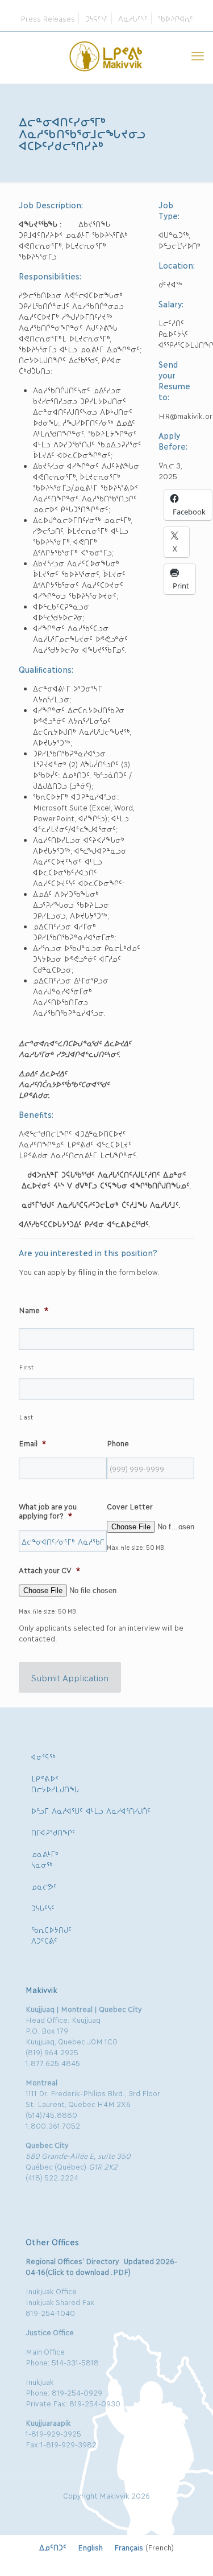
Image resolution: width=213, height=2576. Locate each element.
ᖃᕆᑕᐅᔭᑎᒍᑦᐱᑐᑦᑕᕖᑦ (51, 1935)
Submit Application (70, 1677)
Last (26, 1417)
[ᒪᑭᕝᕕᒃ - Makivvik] (106, 55)
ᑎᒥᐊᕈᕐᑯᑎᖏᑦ (53, 1832)
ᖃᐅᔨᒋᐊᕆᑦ (176, 18)
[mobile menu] (198, 55)
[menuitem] (53, 2547)
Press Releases (48, 18)
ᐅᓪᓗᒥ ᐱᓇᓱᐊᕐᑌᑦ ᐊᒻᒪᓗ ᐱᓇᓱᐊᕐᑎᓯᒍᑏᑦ (91, 1810)
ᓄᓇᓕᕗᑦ (44, 1886)
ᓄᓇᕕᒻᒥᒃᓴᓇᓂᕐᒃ (45, 1859)
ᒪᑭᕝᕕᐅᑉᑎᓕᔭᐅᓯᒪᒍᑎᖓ (55, 1783)
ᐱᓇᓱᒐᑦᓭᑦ (133, 18)
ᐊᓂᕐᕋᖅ (43, 1756)
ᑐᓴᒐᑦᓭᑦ (43, 1908)
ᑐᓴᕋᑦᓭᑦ (97, 18)
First (26, 1367)
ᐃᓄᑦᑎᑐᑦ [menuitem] (53, 2547)
